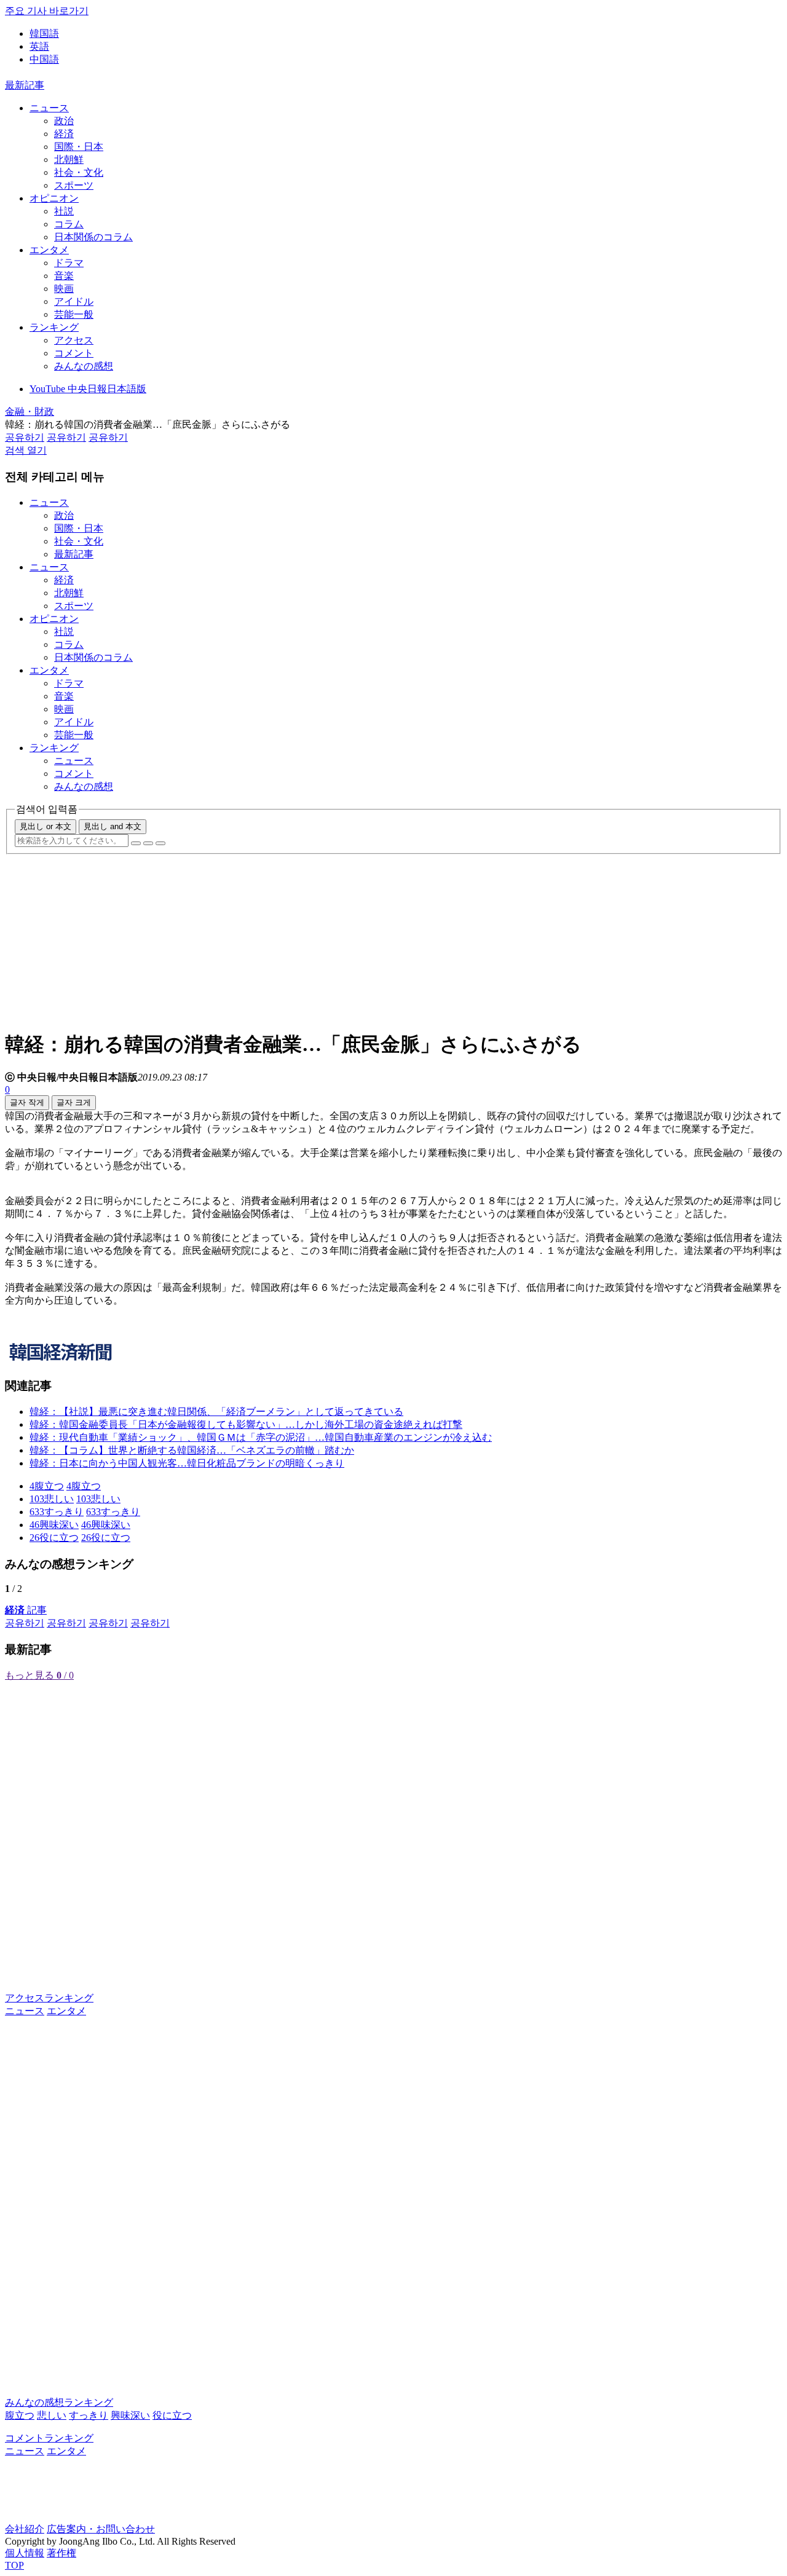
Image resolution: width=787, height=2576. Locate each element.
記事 (26, 1610)
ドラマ (69, 263)
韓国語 (44, 33)
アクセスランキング (49, 1998)
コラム (69, 224)
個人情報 (25, 2553)
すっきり (89, 2415)
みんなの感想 (84, 366)
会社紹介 (25, 2529)
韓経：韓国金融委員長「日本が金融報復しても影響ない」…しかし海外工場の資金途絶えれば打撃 (246, 1424)
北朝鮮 (69, 160)
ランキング (54, 327)
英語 (39, 46)
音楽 (64, 276)
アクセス (74, 340)
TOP (14, 2565)
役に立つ (172, 2415)
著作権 (61, 2553)
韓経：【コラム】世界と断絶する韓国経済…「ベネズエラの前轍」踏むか (192, 1450)
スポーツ (74, 185)
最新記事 (25, 85)
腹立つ (20, 2415)
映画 (64, 289)
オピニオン (54, 198)
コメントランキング (49, 2438)
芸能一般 (74, 314)
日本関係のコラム (93, 237)
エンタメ (49, 250)
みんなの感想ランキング (59, 2402)
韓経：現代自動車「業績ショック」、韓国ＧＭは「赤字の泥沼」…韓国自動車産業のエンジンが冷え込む (261, 1437)
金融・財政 (30, 412)
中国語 (44, 59)
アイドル (74, 301)
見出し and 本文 (113, 826)
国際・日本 (79, 147)
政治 (64, 121)
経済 (64, 134)
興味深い (130, 2415)
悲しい (52, 2415)
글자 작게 (27, 1102)
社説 (64, 211)
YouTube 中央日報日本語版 (88, 389)
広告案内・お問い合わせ (101, 2529)
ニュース (49, 108)
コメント (74, 353)
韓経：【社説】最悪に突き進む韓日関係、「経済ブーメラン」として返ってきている (216, 1412)
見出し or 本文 (45, 826)
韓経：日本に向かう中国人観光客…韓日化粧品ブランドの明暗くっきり (187, 1463)
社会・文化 (79, 172)
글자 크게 (74, 1102)
